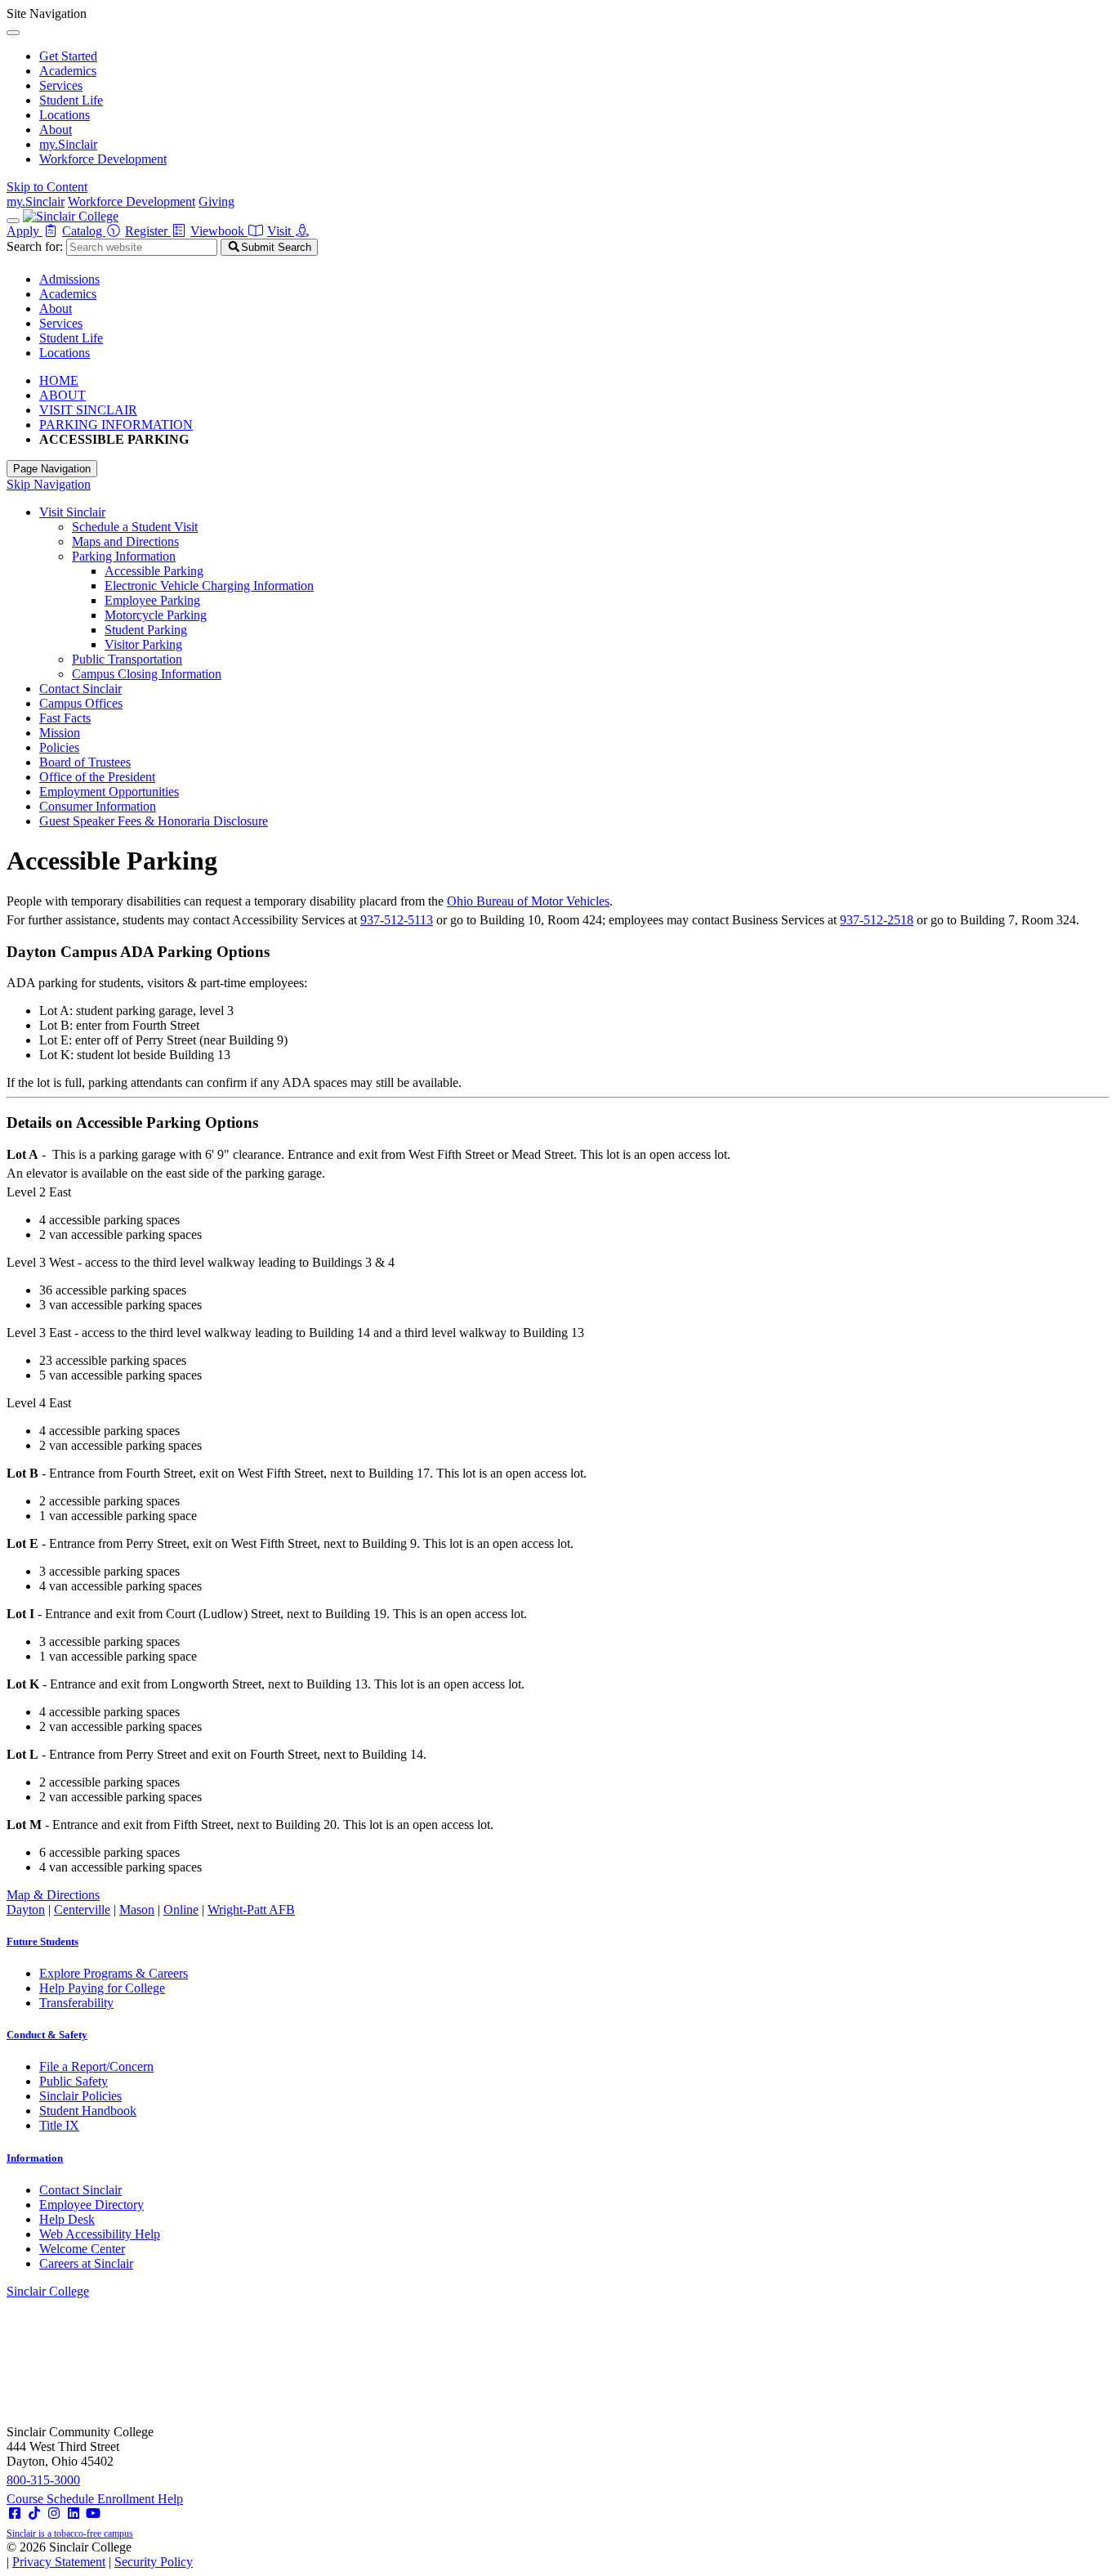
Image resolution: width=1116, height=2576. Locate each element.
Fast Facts (65, 718)
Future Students (42, 1941)
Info (35, 2158)
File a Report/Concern (96, 2066)
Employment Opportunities (109, 792)
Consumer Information (98, 806)
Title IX (59, 2125)
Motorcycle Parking (156, 615)
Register (148, 231)
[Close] (13, 33)
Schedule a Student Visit (135, 527)
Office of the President (97, 777)
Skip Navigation (49, 484)
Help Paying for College (102, 1988)
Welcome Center (82, 2249)
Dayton (26, 1910)
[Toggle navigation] (13, 221)
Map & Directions (53, 1895)
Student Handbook (88, 2111)
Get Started (68, 56)
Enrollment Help (140, 2499)
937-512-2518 (877, 920)
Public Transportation (127, 659)
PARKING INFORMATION (116, 425)
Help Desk (67, 2219)
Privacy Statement (59, 2562)
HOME (59, 380)
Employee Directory (92, 2205)
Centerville (82, 1910)
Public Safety (74, 2081)
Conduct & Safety (47, 2035)
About (56, 130)
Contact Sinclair (80, 689)
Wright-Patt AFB (251, 1910)
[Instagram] (54, 2513)
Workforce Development (103, 159)
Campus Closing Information (147, 674)
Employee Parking (152, 600)
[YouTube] (93, 2513)
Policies (59, 747)
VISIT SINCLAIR (88, 410)
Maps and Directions (125, 541)
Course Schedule (52, 2499)
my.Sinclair (68, 144)
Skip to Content (47, 187)
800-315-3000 (43, 2480)
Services (61, 85)
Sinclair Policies (80, 2096)
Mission (60, 733)
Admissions (69, 279)
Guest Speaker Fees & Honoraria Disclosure (154, 821)
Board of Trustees (85, 762)
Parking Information (124, 556)
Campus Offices (81, 703)
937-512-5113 (397, 920)
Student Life (71, 100)
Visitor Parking (143, 644)
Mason (137, 1910)
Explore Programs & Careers (114, 1973)
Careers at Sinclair (86, 2263)
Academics (68, 71)
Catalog (84, 231)
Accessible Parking (154, 571)
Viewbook (219, 231)
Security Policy (154, 2562)
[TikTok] (34, 2513)
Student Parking (146, 630)
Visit (281, 231)
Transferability (76, 2003)
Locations (65, 115)
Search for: (35, 246)
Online (181, 1910)
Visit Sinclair (72, 512)
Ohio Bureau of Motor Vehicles (528, 901)
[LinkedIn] (74, 2513)
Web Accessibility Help (100, 2234)
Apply (25, 231)
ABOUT (62, 395)
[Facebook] (15, 2513)
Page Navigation (52, 469)
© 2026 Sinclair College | (100, 2554)
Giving (217, 201)
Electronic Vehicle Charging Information (209, 586)
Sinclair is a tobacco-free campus (70, 2534)
